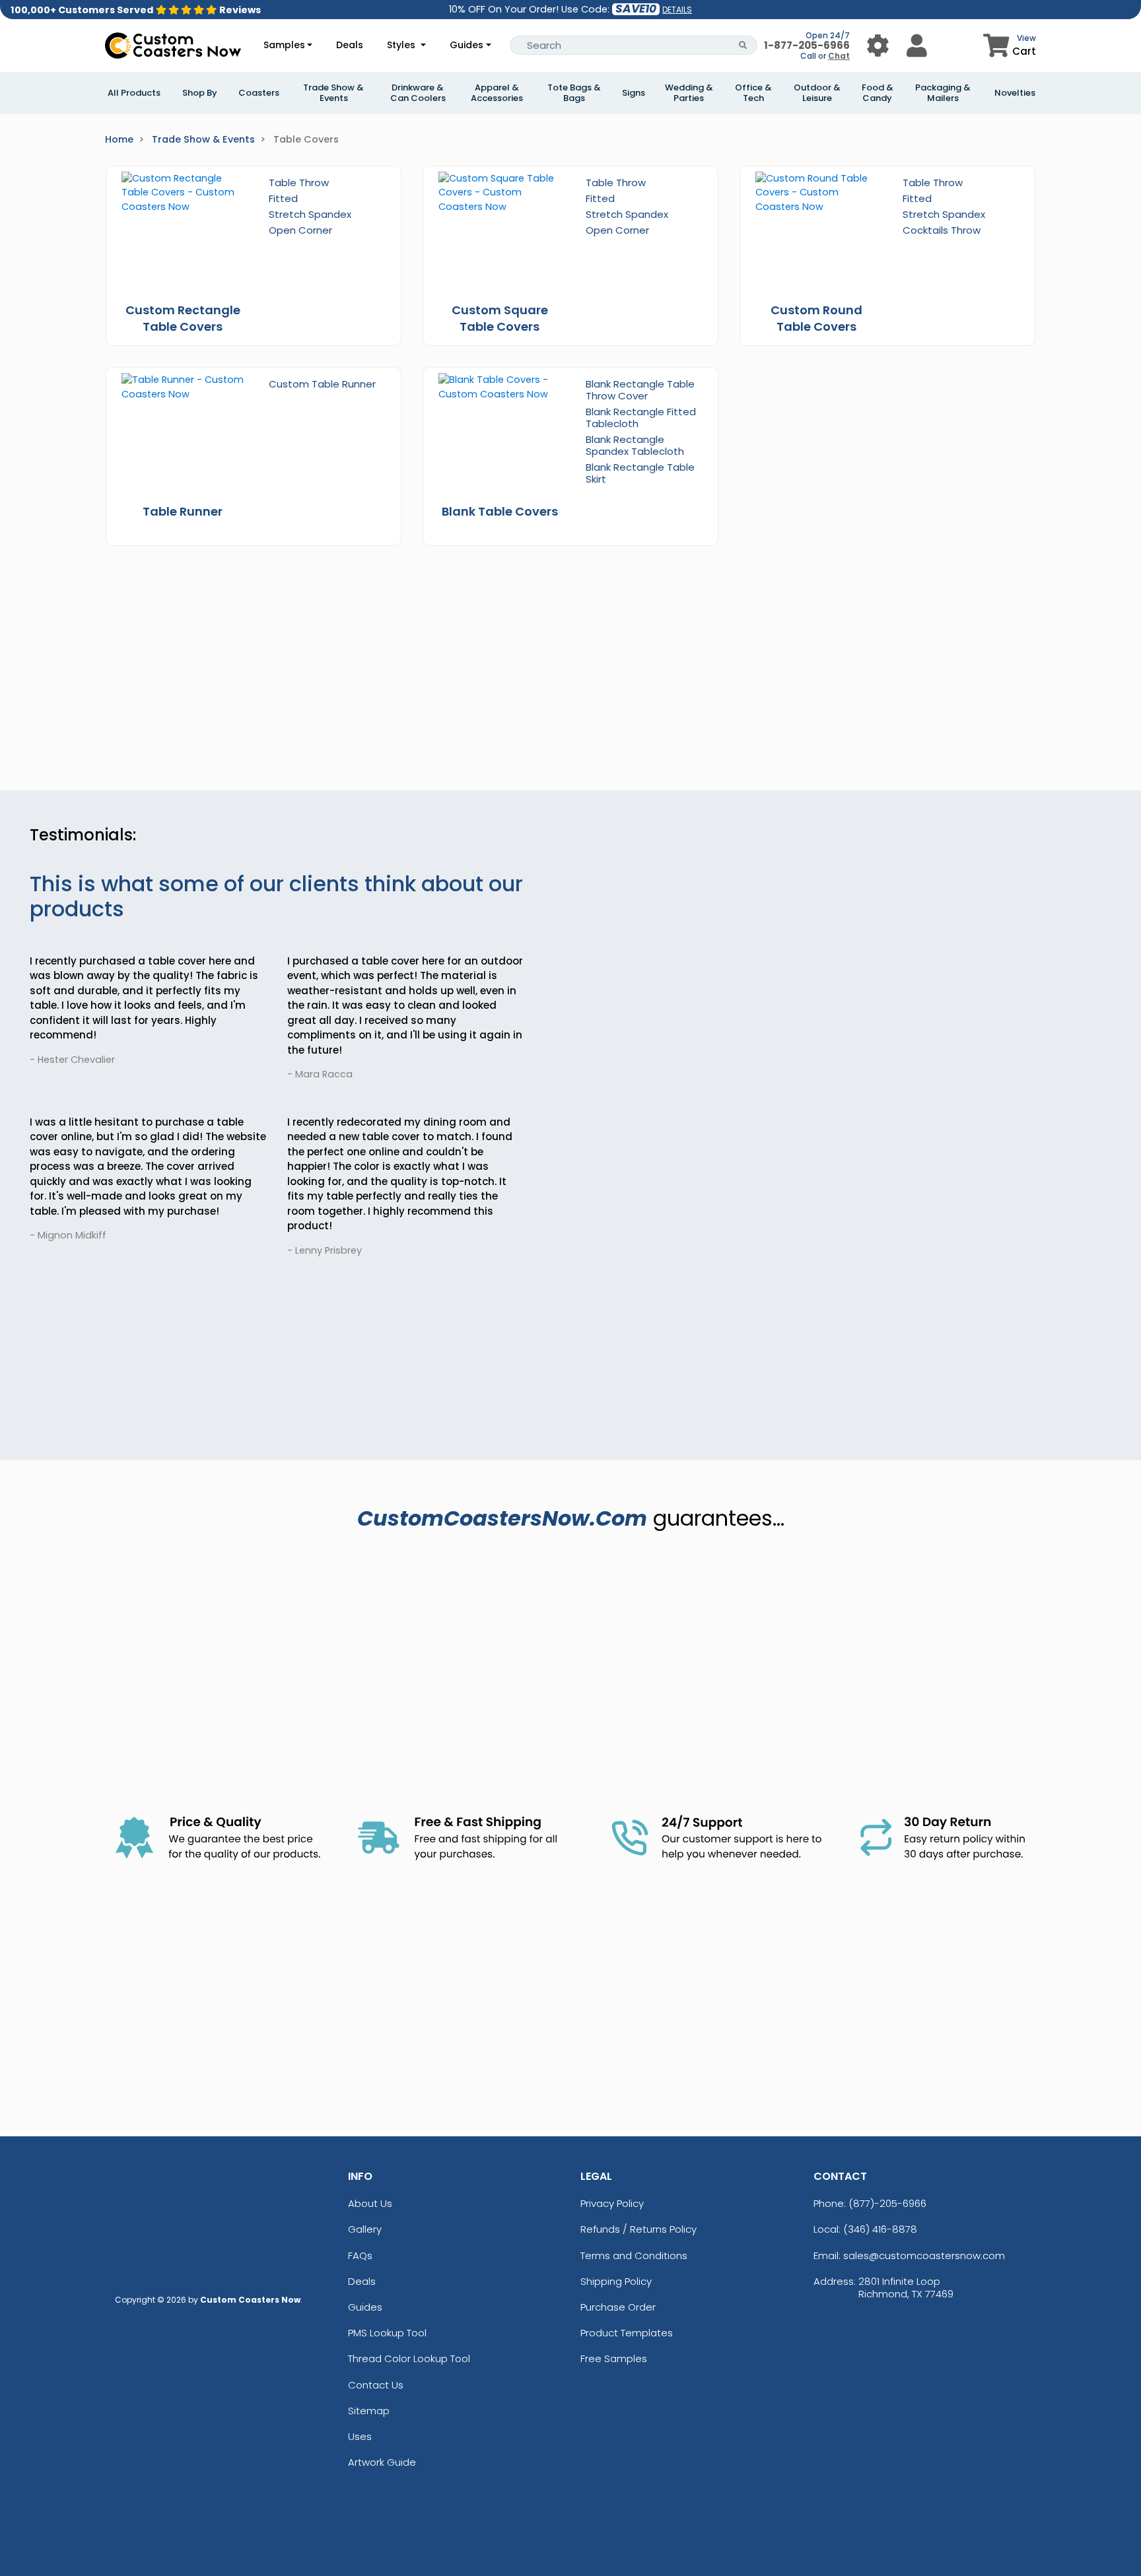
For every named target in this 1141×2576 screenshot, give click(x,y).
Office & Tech (753, 93)
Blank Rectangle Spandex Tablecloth (635, 445)
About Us (370, 2203)
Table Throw (299, 183)
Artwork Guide (382, 2462)
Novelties (1015, 93)
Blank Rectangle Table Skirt (640, 473)
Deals (350, 45)
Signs (634, 93)
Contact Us (376, 2385)
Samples (284, 45)
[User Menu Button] (878, 45)
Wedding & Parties (689, 93)
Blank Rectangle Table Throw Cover (640, 390)
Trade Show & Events (333, 93)
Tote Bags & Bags (574, 93)
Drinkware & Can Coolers (418, 93)
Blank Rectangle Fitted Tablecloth (641, 418)
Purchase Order (618, 2307)
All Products (134, 93)
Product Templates (627, 2333)
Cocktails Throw (942, 230)
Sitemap (369, 2411)
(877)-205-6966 (887, 2203)
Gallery (365, 2229)
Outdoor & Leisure (817, 93)
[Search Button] (743, 45)
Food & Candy (878, 93)
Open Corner (300, 230)
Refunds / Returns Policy (639, 2229)
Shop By (200, 93)
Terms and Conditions (634, 2255)
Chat (839, 56)
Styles (402, 45)
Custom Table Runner (322, 384)
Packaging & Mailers (943, 93)
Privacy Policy (612, 2203)
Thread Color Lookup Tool (409, 2358)
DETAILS (677, 10)
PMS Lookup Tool (387, 2333)
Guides (467, 45)
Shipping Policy (616, 2281)
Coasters (259, 93)
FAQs (360, 2255)
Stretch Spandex (310, 214)
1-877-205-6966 (807, 45)
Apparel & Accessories (497, 93)
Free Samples (614, 2358)
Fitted (283, 198)
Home (119, 139)
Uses (360, 2436)
